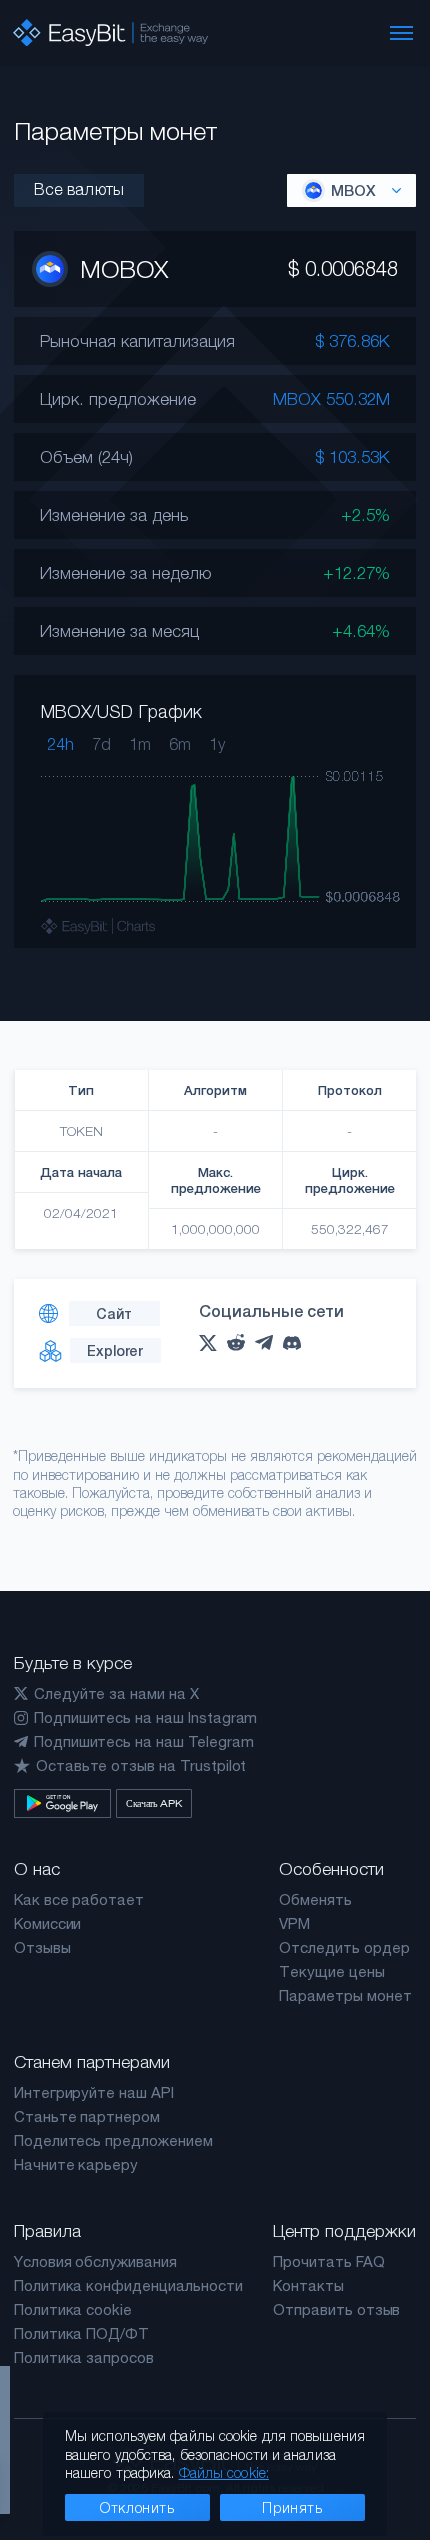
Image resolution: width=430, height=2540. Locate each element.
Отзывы (42, 1947)
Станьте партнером (87, 2116)
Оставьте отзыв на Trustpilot (141, 1765)
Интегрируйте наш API (94, 2092)
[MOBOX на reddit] (241, 1342)
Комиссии (48, 1923)
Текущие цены (331, 1971)
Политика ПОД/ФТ (81, 2333)
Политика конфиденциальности (128, 2285)
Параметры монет (345, 1995)
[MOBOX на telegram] (269, 1342)
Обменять (315, 1899)
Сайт (114, 1313)
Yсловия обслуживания (95, 2261)
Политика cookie (73, 2309)
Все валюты (79, 189)
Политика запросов (84, 2357)
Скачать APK (154, 1803)
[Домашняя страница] (110, 33)
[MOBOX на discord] (297, 1343)
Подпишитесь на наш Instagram (146, 1717)
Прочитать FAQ (328, 2261)
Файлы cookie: (224, 2472)
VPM (294, 1923)
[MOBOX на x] (213, 1343)
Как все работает (79, 1899)
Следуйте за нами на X (116, 1693)
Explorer (115, 1350)
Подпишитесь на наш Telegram (144, 1741)
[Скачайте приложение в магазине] (62, 1803)
